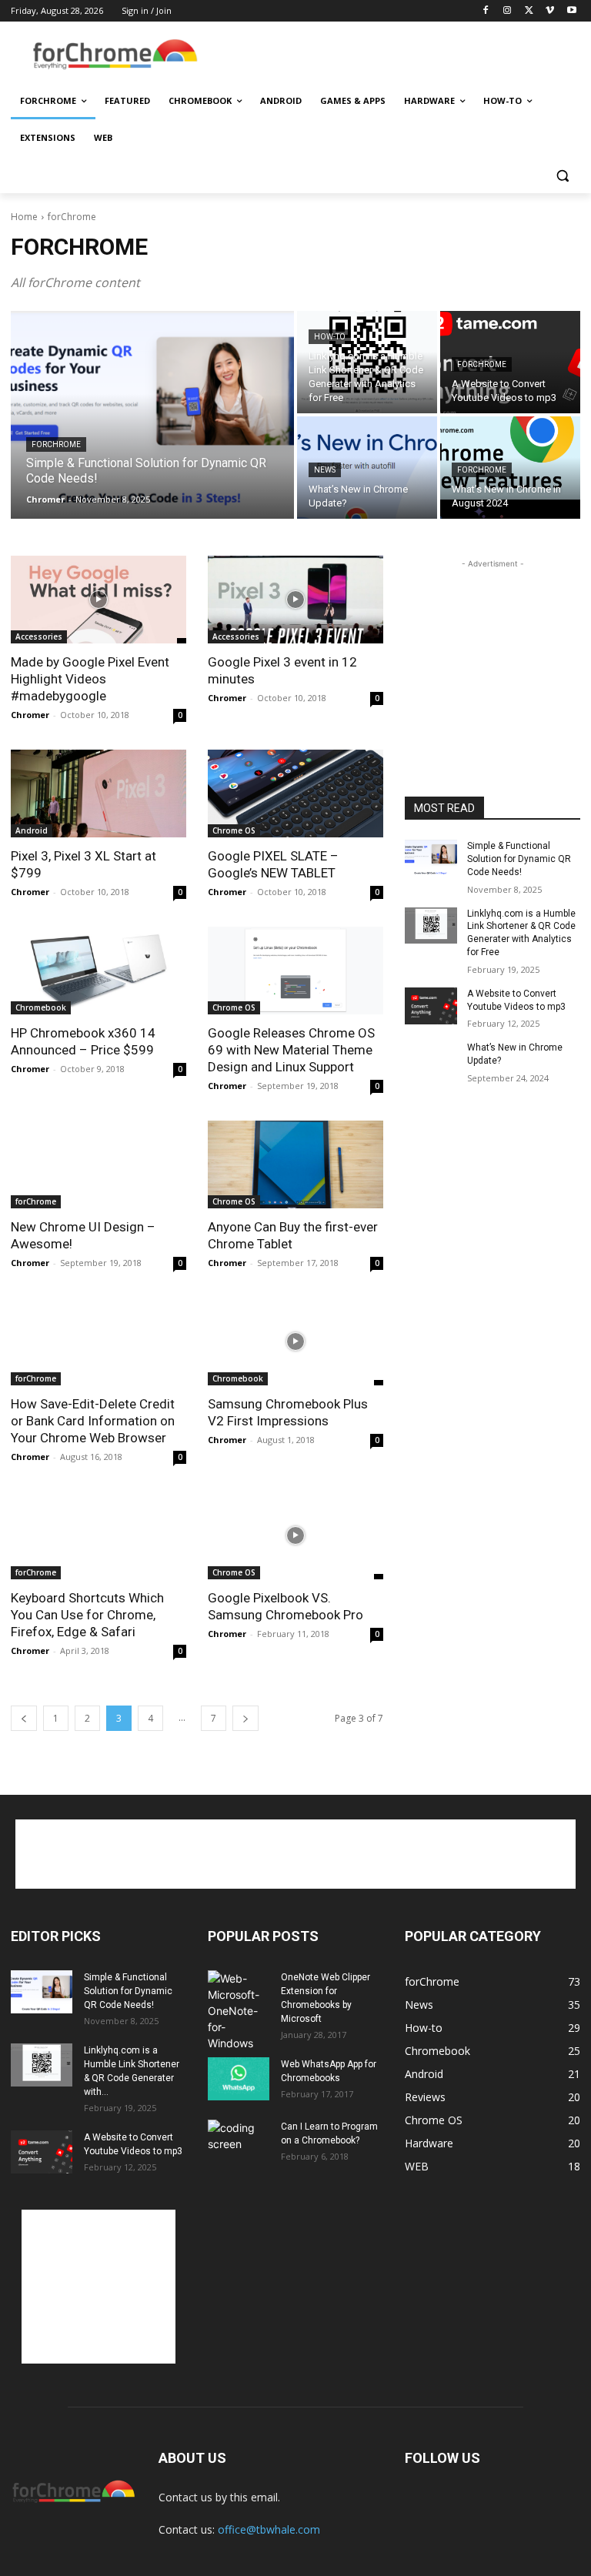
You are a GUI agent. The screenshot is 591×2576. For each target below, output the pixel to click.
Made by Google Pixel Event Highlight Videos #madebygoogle (90, 679)
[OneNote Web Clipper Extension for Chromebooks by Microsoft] (239, 2011)
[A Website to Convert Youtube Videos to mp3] (431, 1006)
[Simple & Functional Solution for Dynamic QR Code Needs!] (152, 415)
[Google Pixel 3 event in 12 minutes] (295, 600)
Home (24, 217)
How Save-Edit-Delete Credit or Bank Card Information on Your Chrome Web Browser (93, 1421)
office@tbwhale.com (269, 2529)
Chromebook (41, 1007)
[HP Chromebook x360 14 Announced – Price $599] (98, 971)
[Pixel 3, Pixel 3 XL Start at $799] (98, 794)
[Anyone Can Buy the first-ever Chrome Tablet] (295, 1164)
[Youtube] (571, 11)
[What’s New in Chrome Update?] (367, 468)
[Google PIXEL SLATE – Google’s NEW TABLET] (295, 794)
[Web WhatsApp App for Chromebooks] (239, 2079)
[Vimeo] (550, 11)
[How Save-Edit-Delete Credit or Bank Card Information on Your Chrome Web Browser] (98, 1341)
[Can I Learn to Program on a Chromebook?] (239, 2141)
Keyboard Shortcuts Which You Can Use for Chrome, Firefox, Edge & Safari (87, 1615)
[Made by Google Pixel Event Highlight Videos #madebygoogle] (98, 600)
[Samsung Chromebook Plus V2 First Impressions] (295, 1341)
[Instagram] (508, 11)
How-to (330, 337)
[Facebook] (486, 11)
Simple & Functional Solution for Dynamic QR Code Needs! (519, 859)
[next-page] (245, 1718)
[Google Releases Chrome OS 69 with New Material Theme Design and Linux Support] (295, 971)
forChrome (56, 444)
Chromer (30, 715)
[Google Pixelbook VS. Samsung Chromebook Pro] (295, 1535)
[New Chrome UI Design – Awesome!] (98, 1164)
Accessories (39, 636)
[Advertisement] (400, 55)
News (325, 470)
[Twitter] (529, 11)
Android (32, 830)
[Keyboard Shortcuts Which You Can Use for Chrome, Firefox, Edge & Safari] (98, 1535)
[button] (562, 175)
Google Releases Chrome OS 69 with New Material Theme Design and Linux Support (291, 1050)
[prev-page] (24, 1718)
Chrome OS (234, 830)
